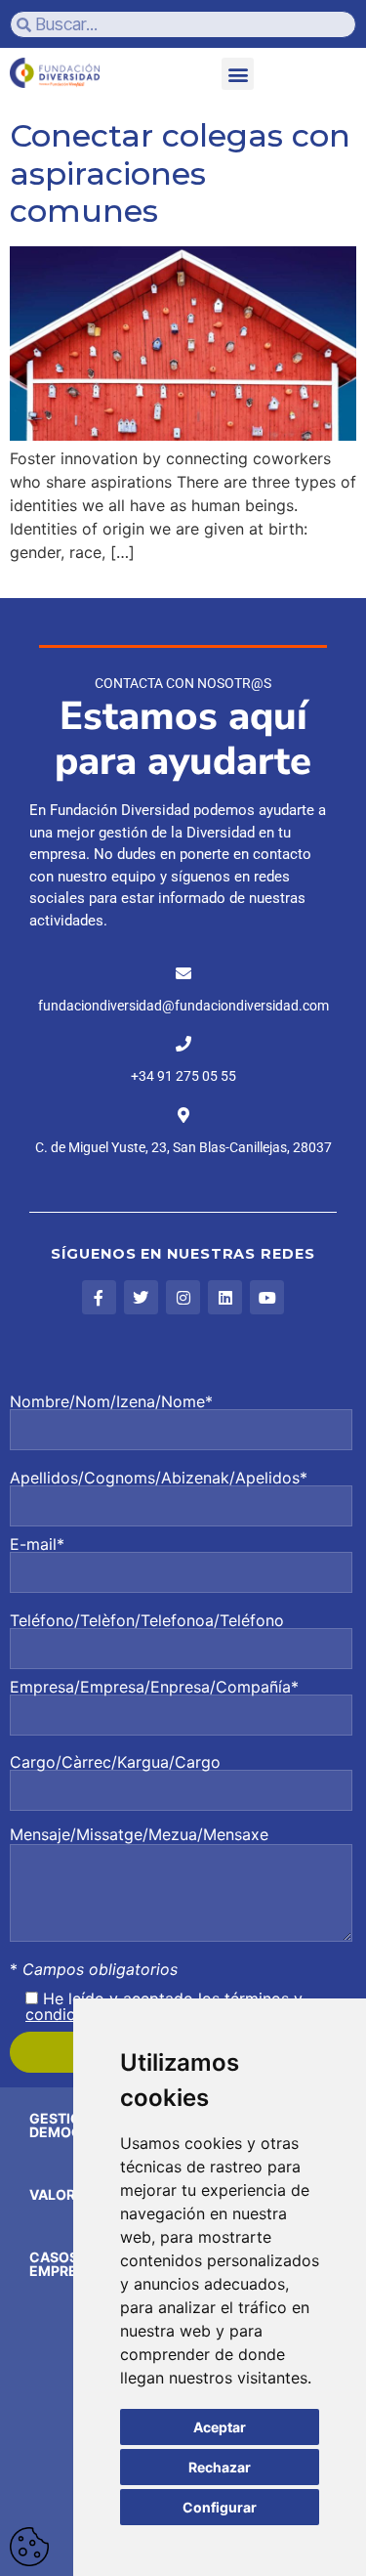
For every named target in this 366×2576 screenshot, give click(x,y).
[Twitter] (141, 1297)
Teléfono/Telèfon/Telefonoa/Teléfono (147, 1621)
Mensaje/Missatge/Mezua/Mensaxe (139, 1834)
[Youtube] (267, 1297)
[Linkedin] (225, 1297)
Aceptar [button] (220, 2427)
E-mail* (37, 1545)
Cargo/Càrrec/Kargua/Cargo (115, 1763)
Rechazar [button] (220, 2467)
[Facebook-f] (99, 1297)
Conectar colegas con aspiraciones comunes (180, 173)
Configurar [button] (220, 2507)
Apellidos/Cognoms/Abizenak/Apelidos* (159, 1479)
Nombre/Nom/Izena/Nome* (111, 1402)
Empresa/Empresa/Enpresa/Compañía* (154, 1688)
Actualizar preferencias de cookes (29, 2547)
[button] (238, 74)
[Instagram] (183, 1297)
